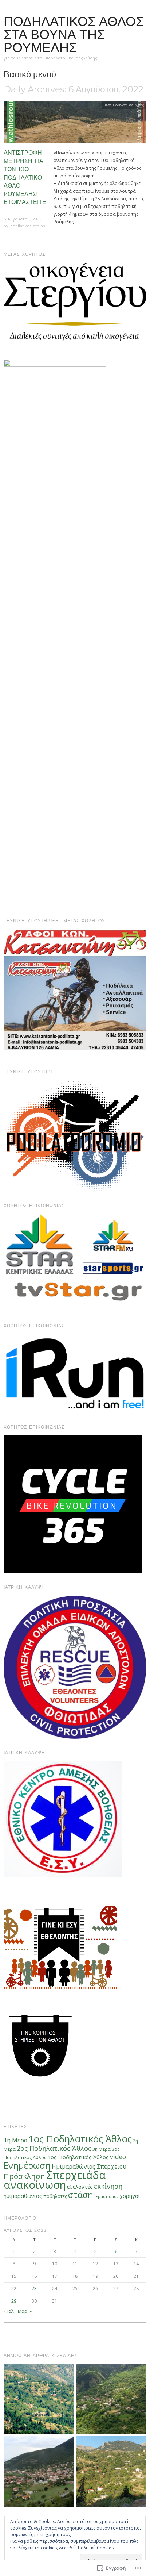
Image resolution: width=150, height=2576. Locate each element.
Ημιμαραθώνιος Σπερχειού (89, 2166)
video (118, 2157)
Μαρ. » (25, 2311)
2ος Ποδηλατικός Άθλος (54, 2148)
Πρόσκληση (24, 2176)
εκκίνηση (108, 2186)
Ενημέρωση (27, 2165)
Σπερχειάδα (76, 2175)
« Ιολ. (9, 2311)
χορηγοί (130, 2196)
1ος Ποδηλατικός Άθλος (80, 2139)
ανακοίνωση (35, 2185)
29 (14, 2301)
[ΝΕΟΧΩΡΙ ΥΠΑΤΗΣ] (111, 2471)
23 (34, 2289)
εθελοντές (80, 2187)
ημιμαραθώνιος (23, 2196)
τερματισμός (106, 2196)
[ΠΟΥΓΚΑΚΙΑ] (111, 2399)
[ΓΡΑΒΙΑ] (39, 2471)
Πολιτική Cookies (96, 2548)
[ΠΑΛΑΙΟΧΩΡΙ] (39, 2399)
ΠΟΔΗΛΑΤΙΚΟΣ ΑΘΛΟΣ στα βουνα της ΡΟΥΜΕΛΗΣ (74, 34)
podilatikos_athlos (27, 226)
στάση (81, 2195)
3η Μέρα (102, 2149)
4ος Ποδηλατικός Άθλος (78, 2157)
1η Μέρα (15, 2140)
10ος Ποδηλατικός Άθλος (124, 105)
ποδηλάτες (55, 2196)
